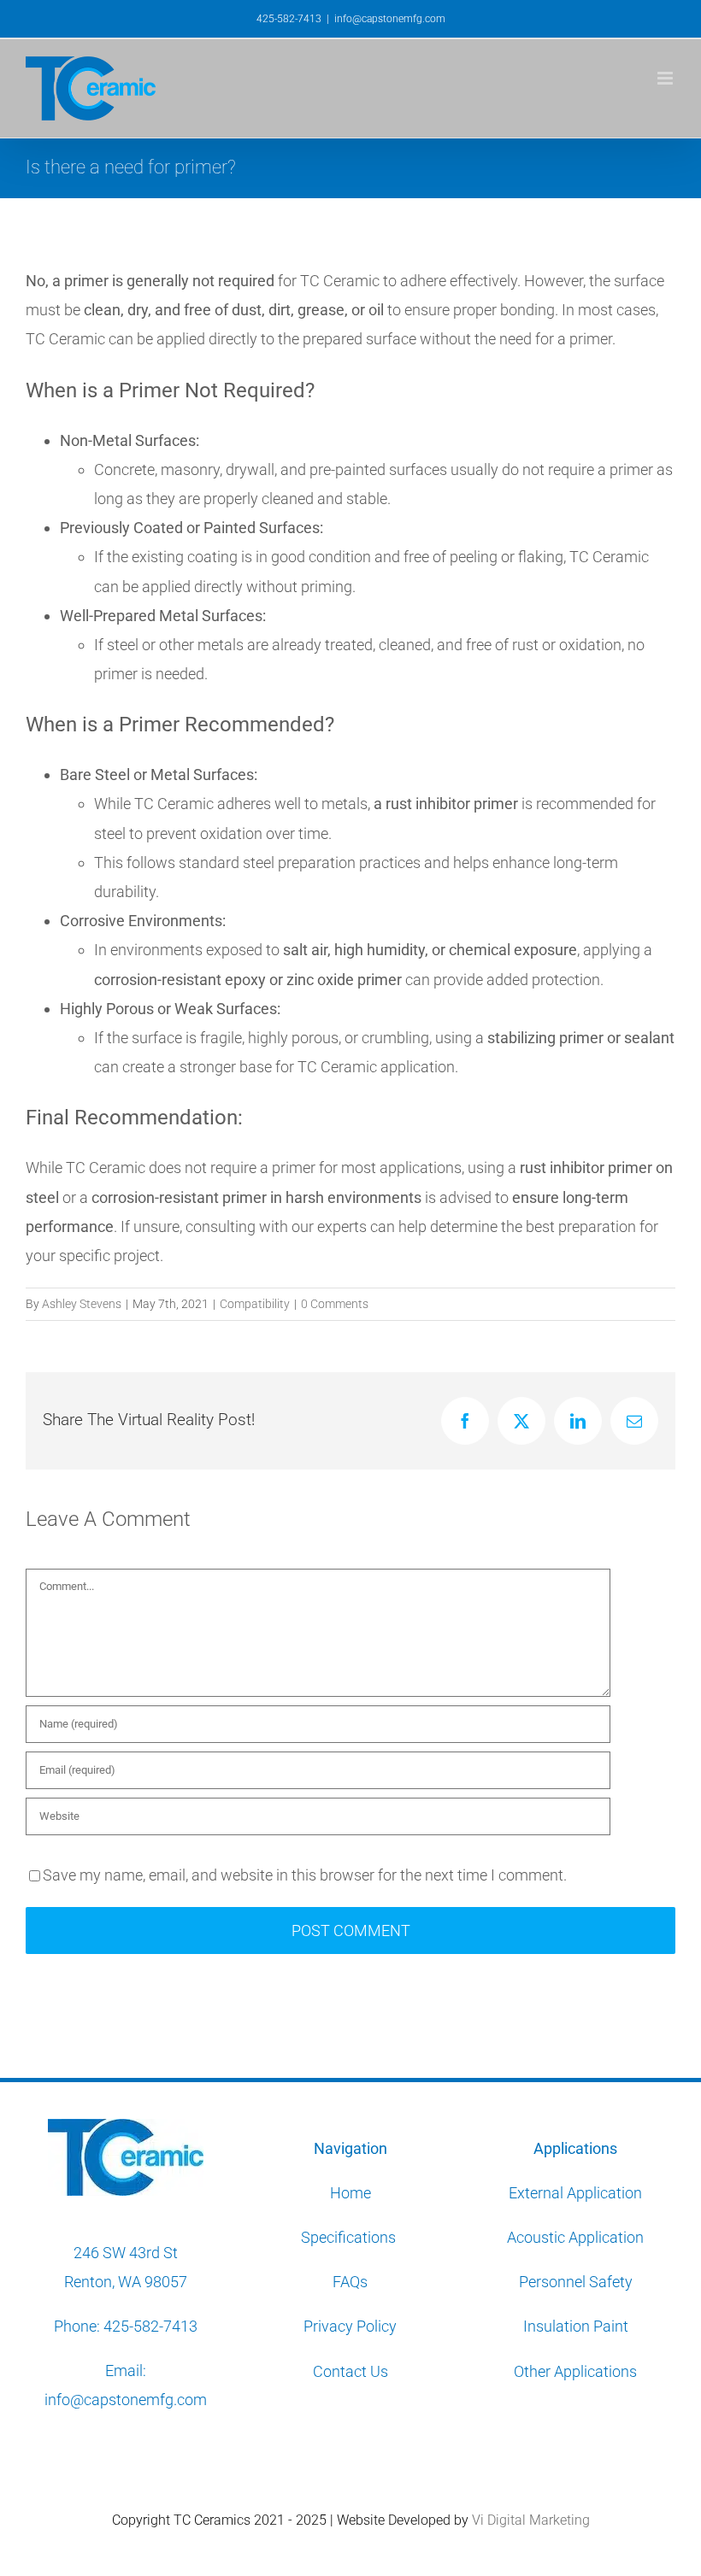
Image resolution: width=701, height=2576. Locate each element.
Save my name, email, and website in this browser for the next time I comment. (305, 1875)
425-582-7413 (150, 2326)
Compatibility (255, 1304)
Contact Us (350, 2371)
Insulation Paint (576, 2326)
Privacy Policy (350, 2326)
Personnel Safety (576, 2282)
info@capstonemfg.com (390, 19)
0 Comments (335, 1304)
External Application (575, 2193)
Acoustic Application (575, 2237)
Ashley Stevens (82, 1304)
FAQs (350, 2282)
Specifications (350, 2237)
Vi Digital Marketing (531, 2520)
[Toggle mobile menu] (666, 78)
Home (350, 2193)
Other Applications (575, 2371)
